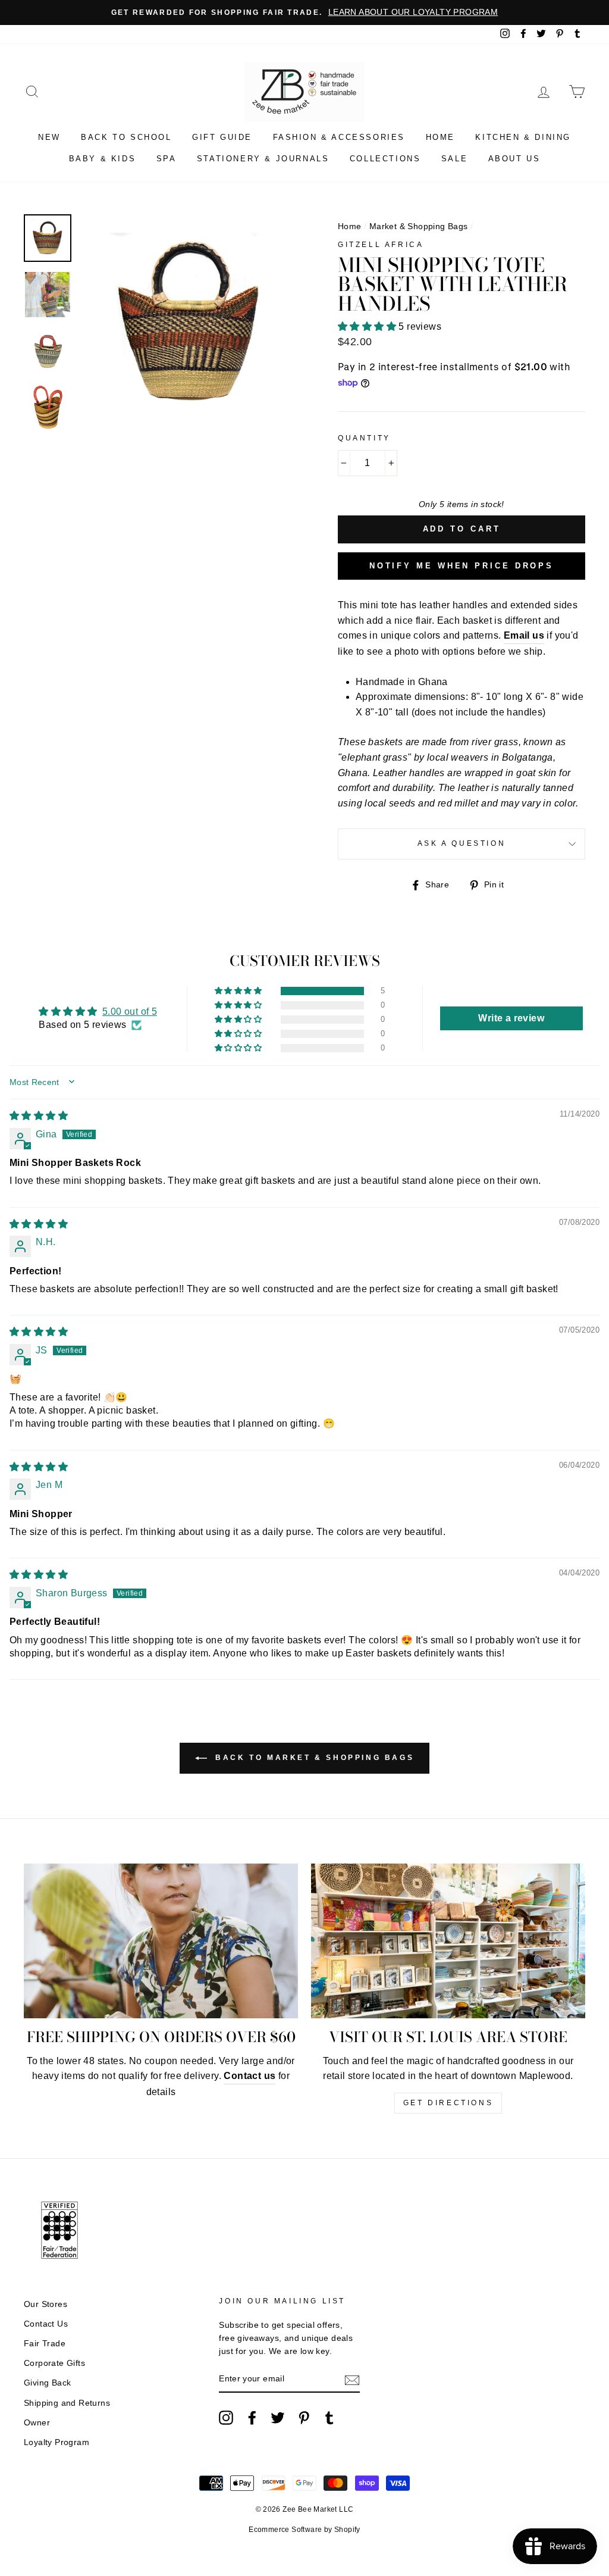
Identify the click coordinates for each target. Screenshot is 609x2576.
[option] (304, 12)
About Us (514, 159)
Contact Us (46, 2324)
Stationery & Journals (263, 159)
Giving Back (47, 2383)
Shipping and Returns (67, 2403)
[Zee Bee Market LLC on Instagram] (226, 2418)
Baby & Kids (103, 159)
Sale (454, 159)
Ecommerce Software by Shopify (304, 2530)
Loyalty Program (56, 2442)
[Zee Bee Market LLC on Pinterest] (304, 2418)
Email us (524, 635)
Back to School (126, 137)
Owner (37, 2423)
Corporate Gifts (54, 2363)
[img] (39, 1116)
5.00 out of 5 (130, 1012)
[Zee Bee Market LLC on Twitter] (278, 2418)
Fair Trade (45, 2344)
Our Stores (45, 2304)
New (49, 137)
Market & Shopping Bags (419, 226)
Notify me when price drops (462, 566)
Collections (385, 159)
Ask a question (462, 843)
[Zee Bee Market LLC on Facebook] (252, 2418)
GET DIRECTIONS (448, 2103)
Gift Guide (222, 137)
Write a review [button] (511, 1018)
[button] (368, 326)
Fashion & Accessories (339, 137)
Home (440, 137)
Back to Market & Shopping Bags (313, 1758)
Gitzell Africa (381, 245)
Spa (167, 159)
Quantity (364, 438)
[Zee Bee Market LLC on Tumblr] (329, 2418)
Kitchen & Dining (523, 137)
